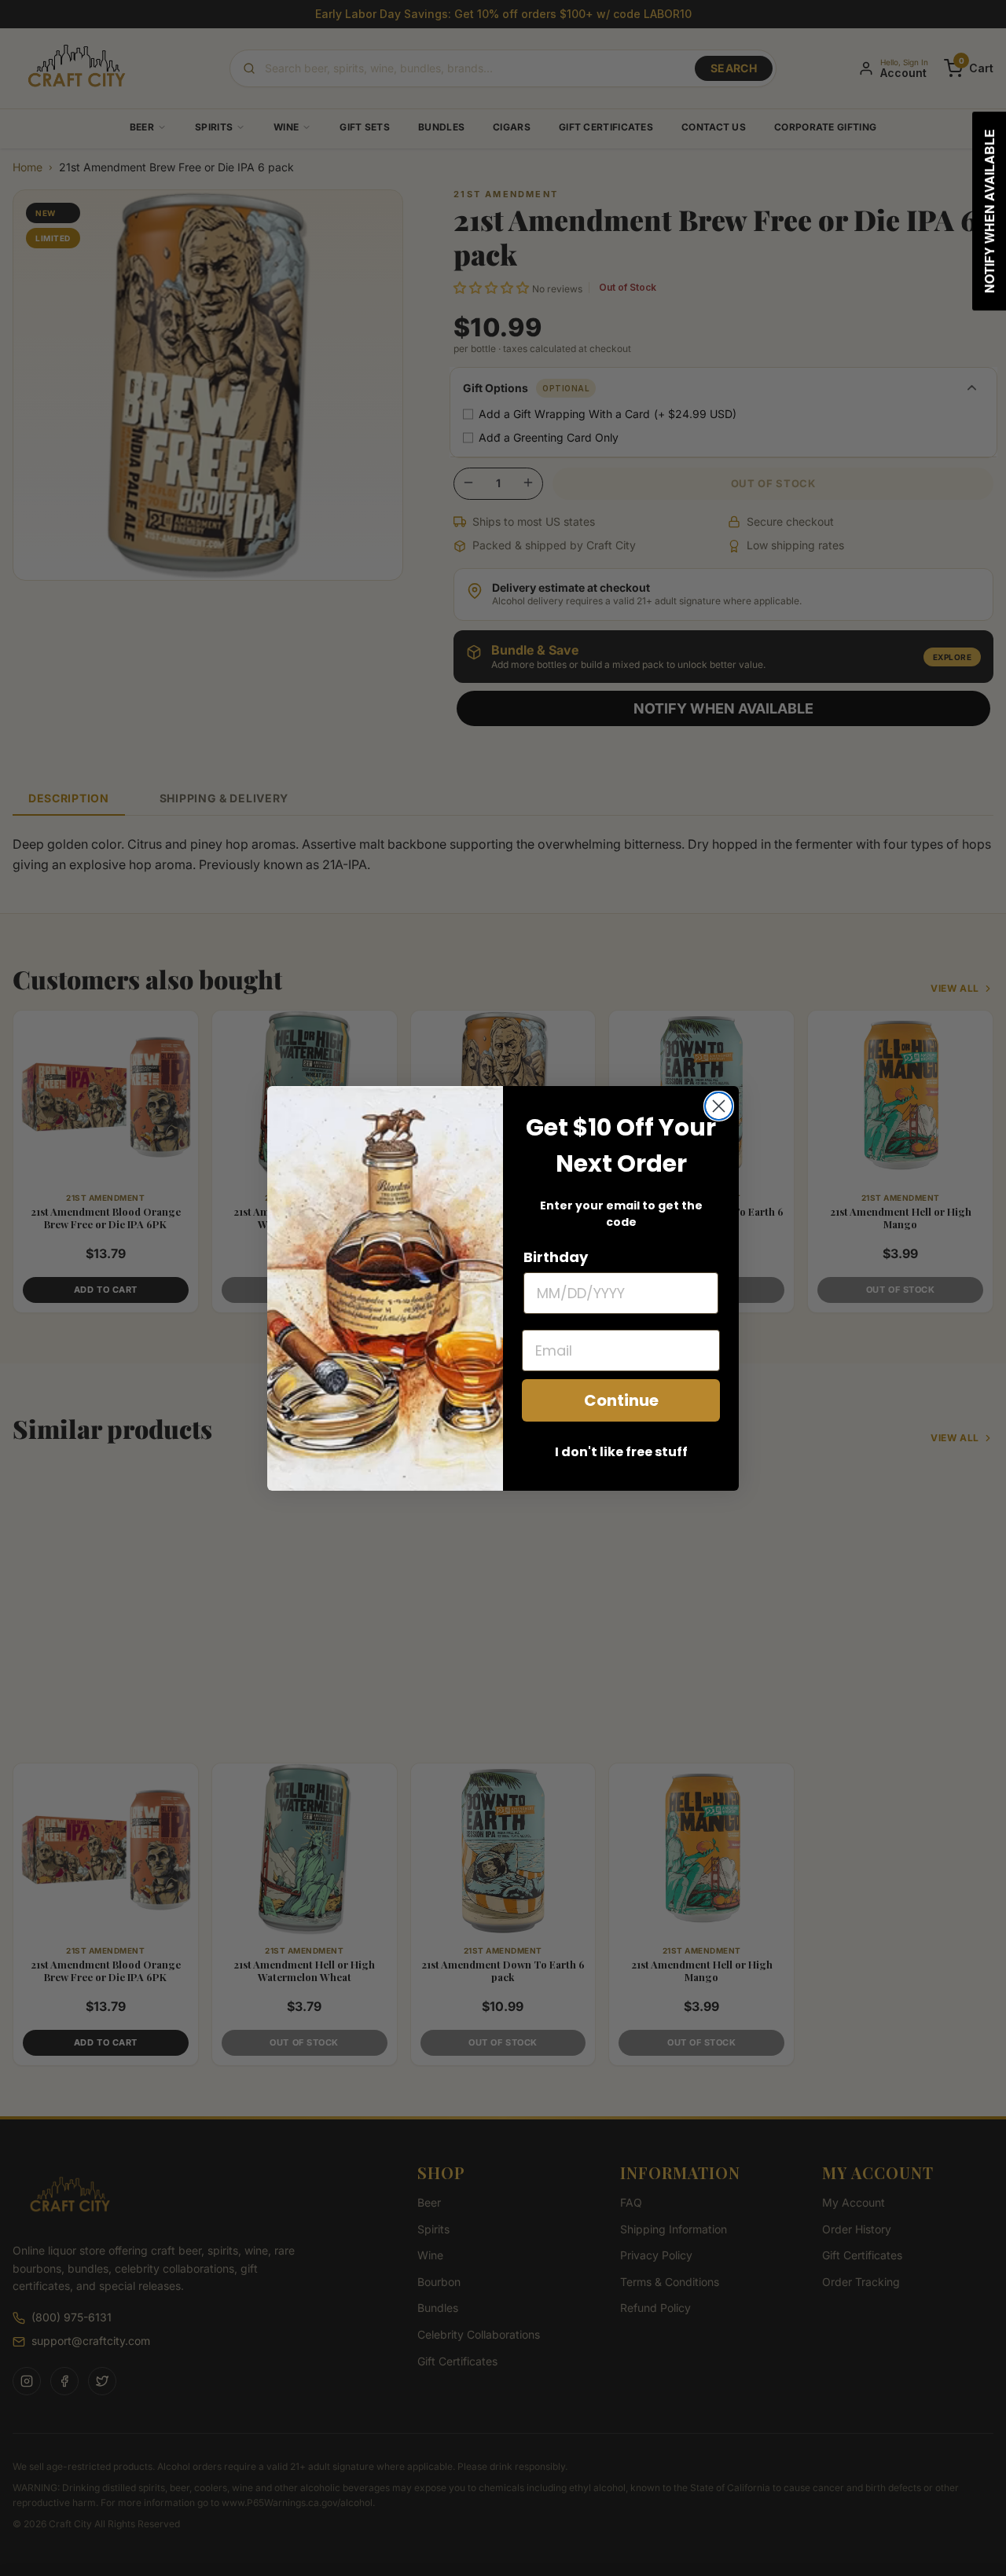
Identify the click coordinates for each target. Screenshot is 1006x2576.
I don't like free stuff (621, 1452)
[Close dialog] (719, 1106)
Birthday (556, 1257)
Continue (621, 1400)
